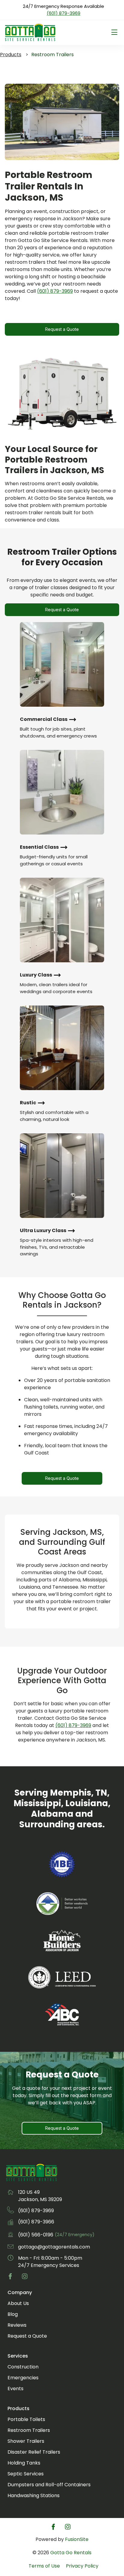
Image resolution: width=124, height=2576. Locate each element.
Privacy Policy (82, 2566)
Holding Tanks (24, 2463)
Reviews (17, 2325)
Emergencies (23, 2378)
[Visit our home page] (32, 2180)
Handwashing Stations (34, 2495)
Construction (23, 2367)
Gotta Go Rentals (71, 2553)
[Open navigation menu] (114, 32)
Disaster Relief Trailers (34, 2452)
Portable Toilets (26, 2419)
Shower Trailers (26, 2441)
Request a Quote (62, 329)
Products (11, 55)
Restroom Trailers (29, 2430)
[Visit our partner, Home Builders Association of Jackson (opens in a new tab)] (62, 1942)
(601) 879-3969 (64, 13)
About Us (18, 2303)
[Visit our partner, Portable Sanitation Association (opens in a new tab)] (62, 1905)
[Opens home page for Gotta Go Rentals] (30, 33)
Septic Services (26, 2474)
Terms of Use (44, 2566)
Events (15, 2389)
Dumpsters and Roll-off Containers (49, 2485)
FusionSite (77, 2539)
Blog (13, 2314)
